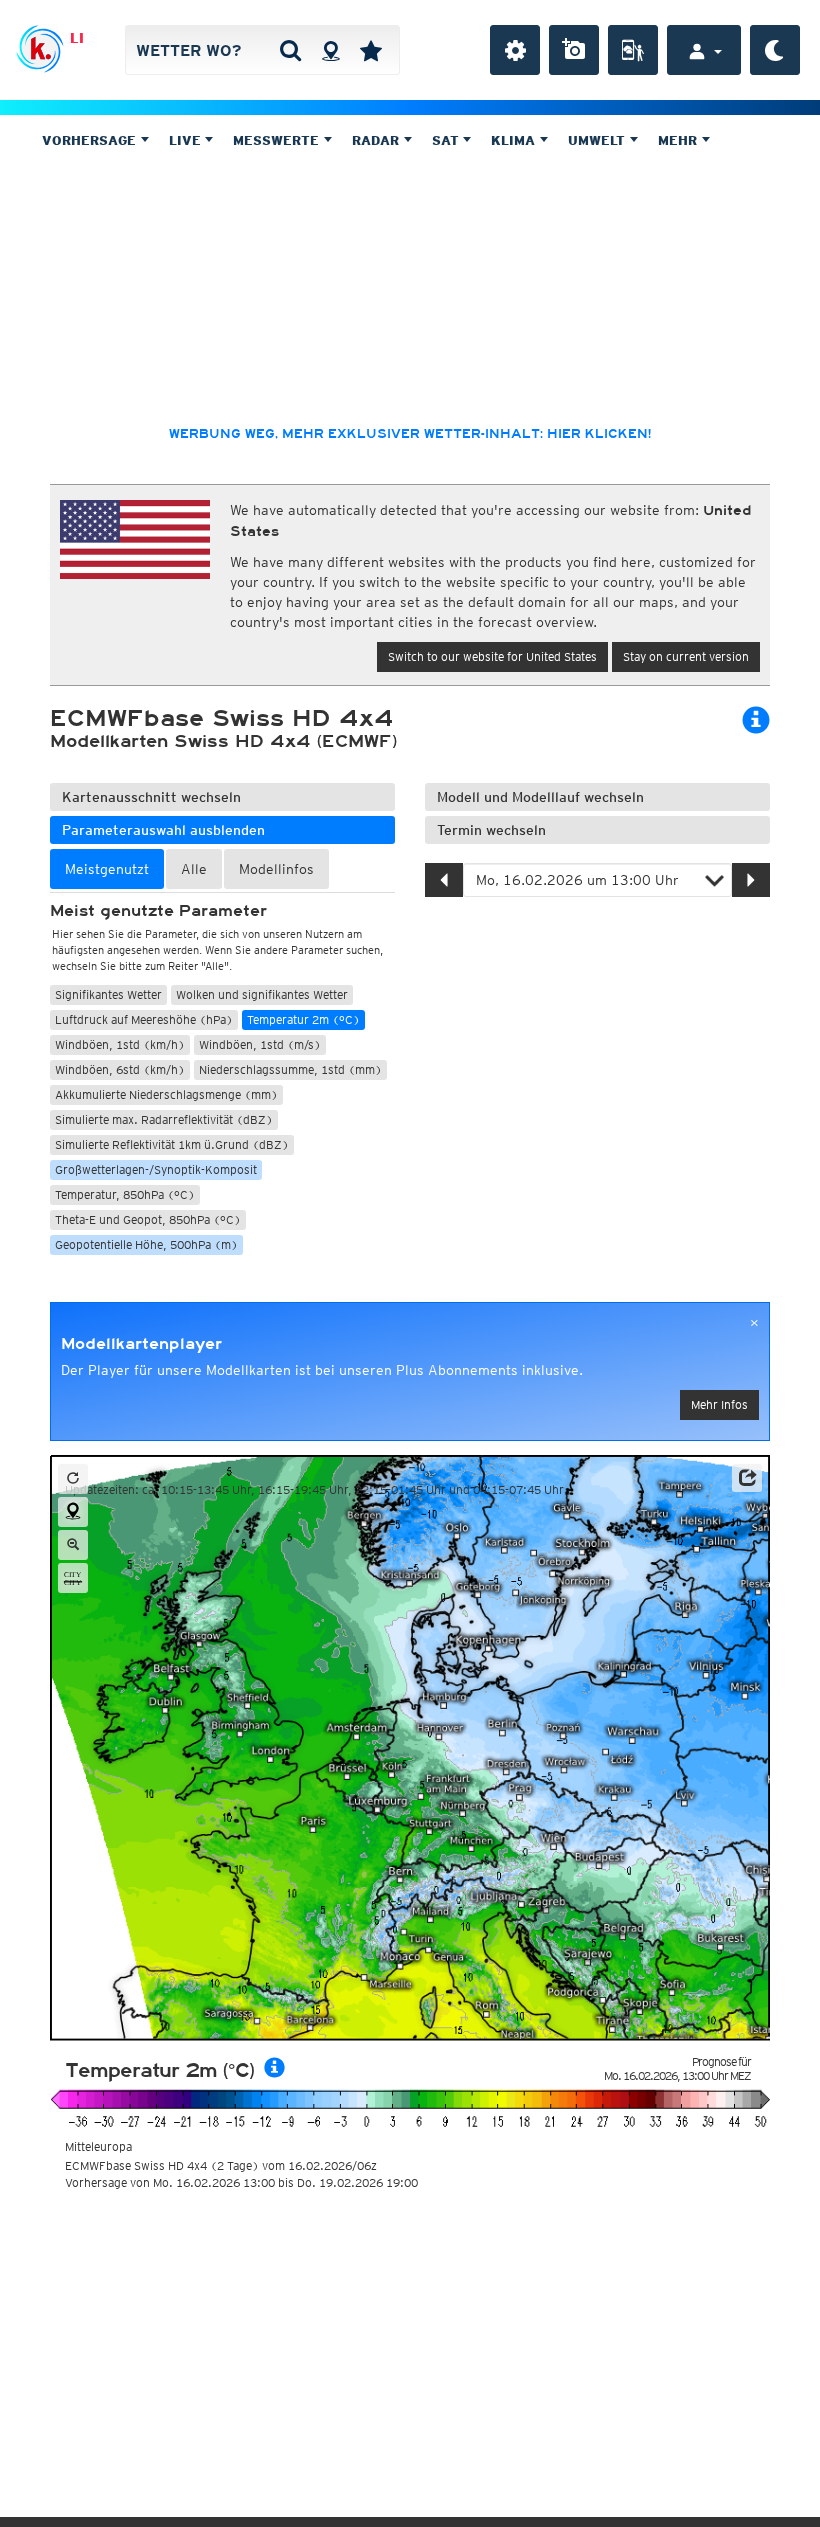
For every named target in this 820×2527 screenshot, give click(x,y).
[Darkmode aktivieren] (775, 50)
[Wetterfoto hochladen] (574, 50)
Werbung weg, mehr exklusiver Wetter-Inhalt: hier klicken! (410, 434)
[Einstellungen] (515, 50)
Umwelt (598, 140)
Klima (515, 140)
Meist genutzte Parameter (158, 911)
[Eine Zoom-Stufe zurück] (73, 1545)
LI (77, 38)
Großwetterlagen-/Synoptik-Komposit (156, 1169)
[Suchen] (290, 50)
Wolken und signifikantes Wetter (262, 994)
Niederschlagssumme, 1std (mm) (290, 1069)
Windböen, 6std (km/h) (120, 1069)
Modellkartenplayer (141, 1344)
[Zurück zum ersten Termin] (73, 1479)
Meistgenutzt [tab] (107, 869)
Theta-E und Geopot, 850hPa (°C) (148, 1219)
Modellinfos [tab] (276, 869)
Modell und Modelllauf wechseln (540, 797)
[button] (747, 1478)
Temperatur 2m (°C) (303, 1019)
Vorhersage (91, 140)
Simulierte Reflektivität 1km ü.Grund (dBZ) (172, 1144)
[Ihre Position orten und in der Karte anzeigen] (73, 1512)
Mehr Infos (719, 1404)
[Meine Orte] (371, 50)
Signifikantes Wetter (108, 994)
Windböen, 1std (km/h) (120, 1044)
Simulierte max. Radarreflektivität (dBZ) (164, 1119)
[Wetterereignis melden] (633, 50)
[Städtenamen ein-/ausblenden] (73, 1578)
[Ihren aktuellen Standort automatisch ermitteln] (330, 50)
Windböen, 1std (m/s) (260, 1044)
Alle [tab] (194, 869)
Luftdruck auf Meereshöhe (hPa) (144, 1019)
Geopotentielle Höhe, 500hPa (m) (146, 1244)
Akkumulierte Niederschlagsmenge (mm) (166, 1094)
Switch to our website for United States (492, 656)
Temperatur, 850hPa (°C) (125, 1194)
